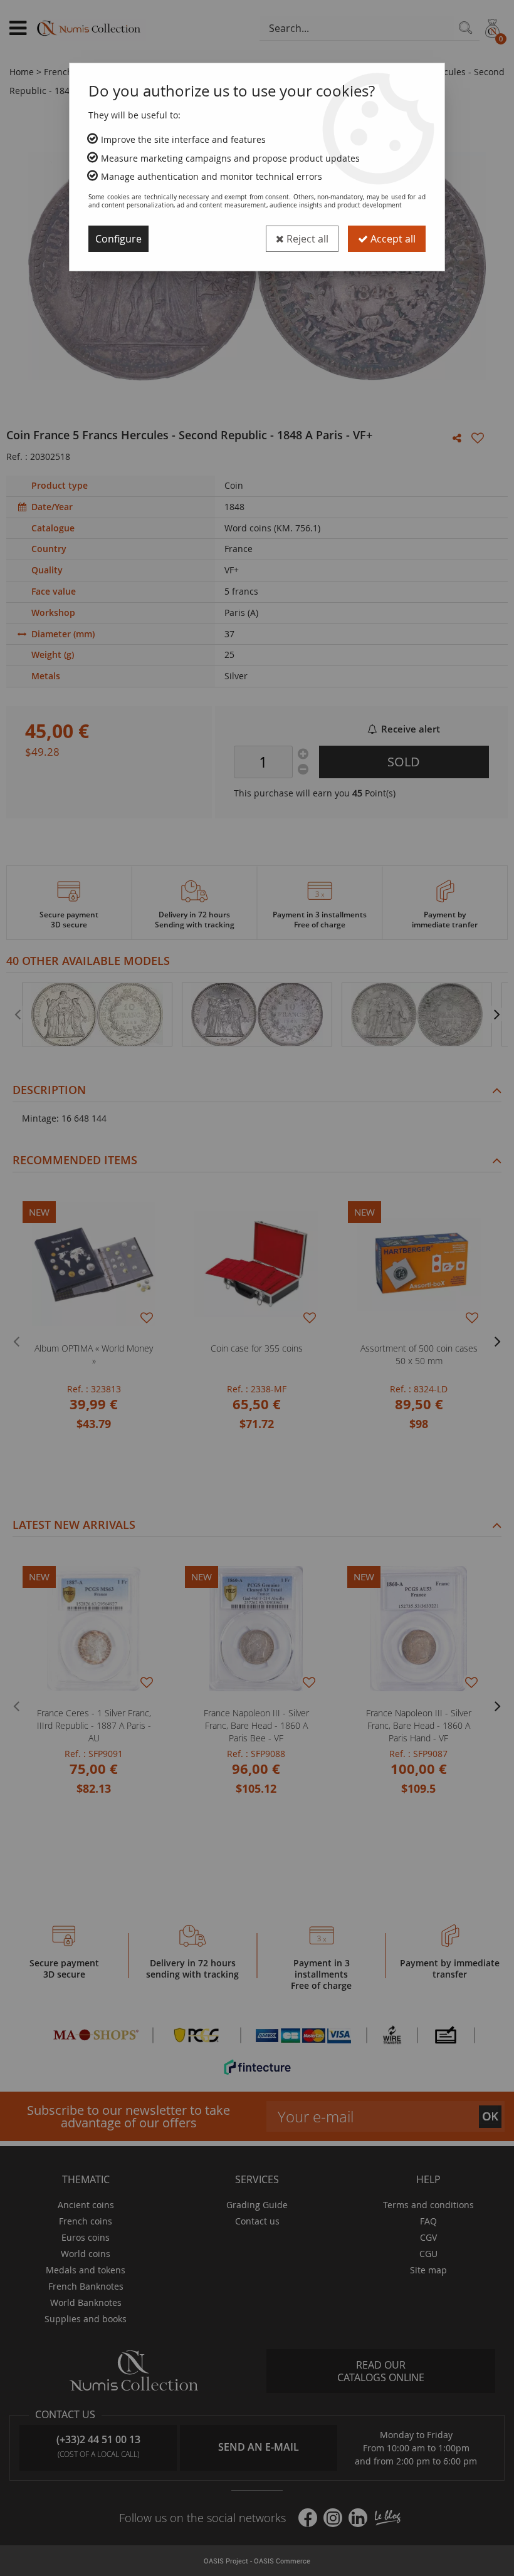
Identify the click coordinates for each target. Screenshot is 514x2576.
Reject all (306, 239)
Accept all (392, 239)
